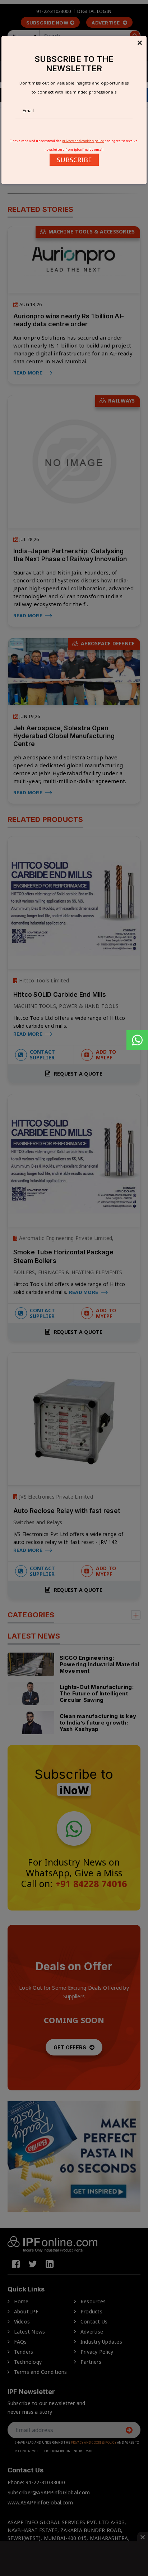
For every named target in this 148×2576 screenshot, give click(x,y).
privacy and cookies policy (83, 141)
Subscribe (74, 160)
